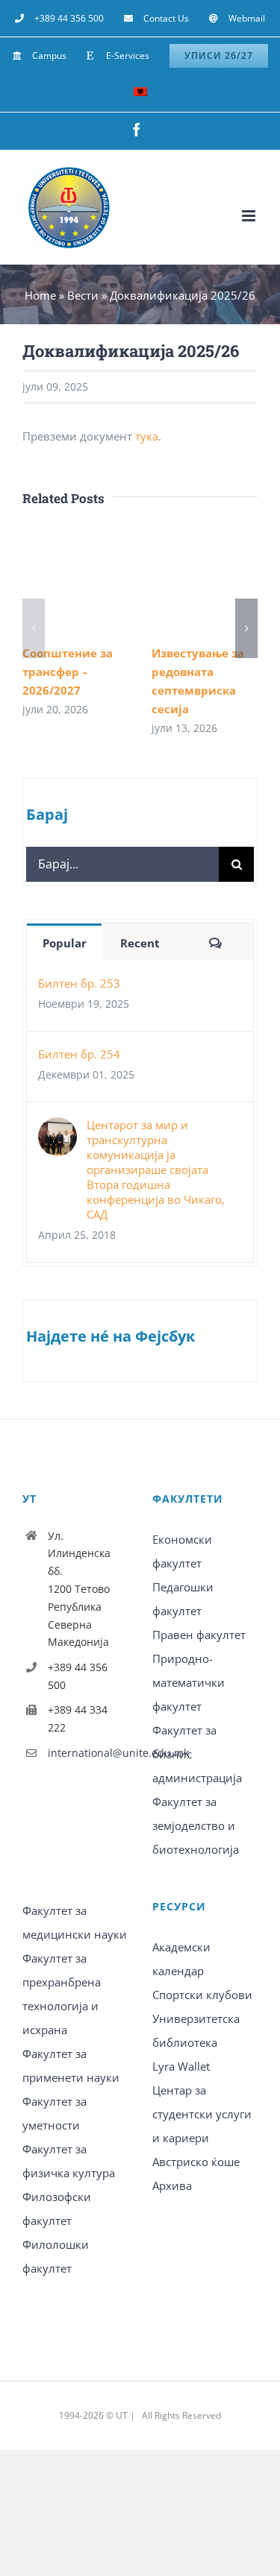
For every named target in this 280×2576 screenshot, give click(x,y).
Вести (83, 295)
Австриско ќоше (196, 2162)
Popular (65, 943)
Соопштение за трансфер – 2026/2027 (68, 672)
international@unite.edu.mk (88, 1753)
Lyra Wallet (181, 2066)
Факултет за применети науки (71, 2065)
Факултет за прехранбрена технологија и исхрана (62, 1994)
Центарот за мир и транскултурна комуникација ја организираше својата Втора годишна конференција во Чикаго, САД (156, 1169)
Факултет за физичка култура (69, 2161)
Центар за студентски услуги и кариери (202, 2114)
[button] (34, 628)
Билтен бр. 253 (79, 983)
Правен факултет (199, 1635)
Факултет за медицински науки (75, 1922)
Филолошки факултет (56, 2256)
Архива (172, 2185)
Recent (140, 943)
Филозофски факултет (57, 2209)
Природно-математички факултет (189, 1682)
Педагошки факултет (183, 1599)
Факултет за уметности (55, 2113)
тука (147, 436)
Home (40, 295)
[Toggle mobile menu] (250, 216)
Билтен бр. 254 (79, 1054)
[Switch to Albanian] (140, 93)
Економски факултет (182, 1551)
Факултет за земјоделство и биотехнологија (196, 1825)
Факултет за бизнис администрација (197, 1754)
